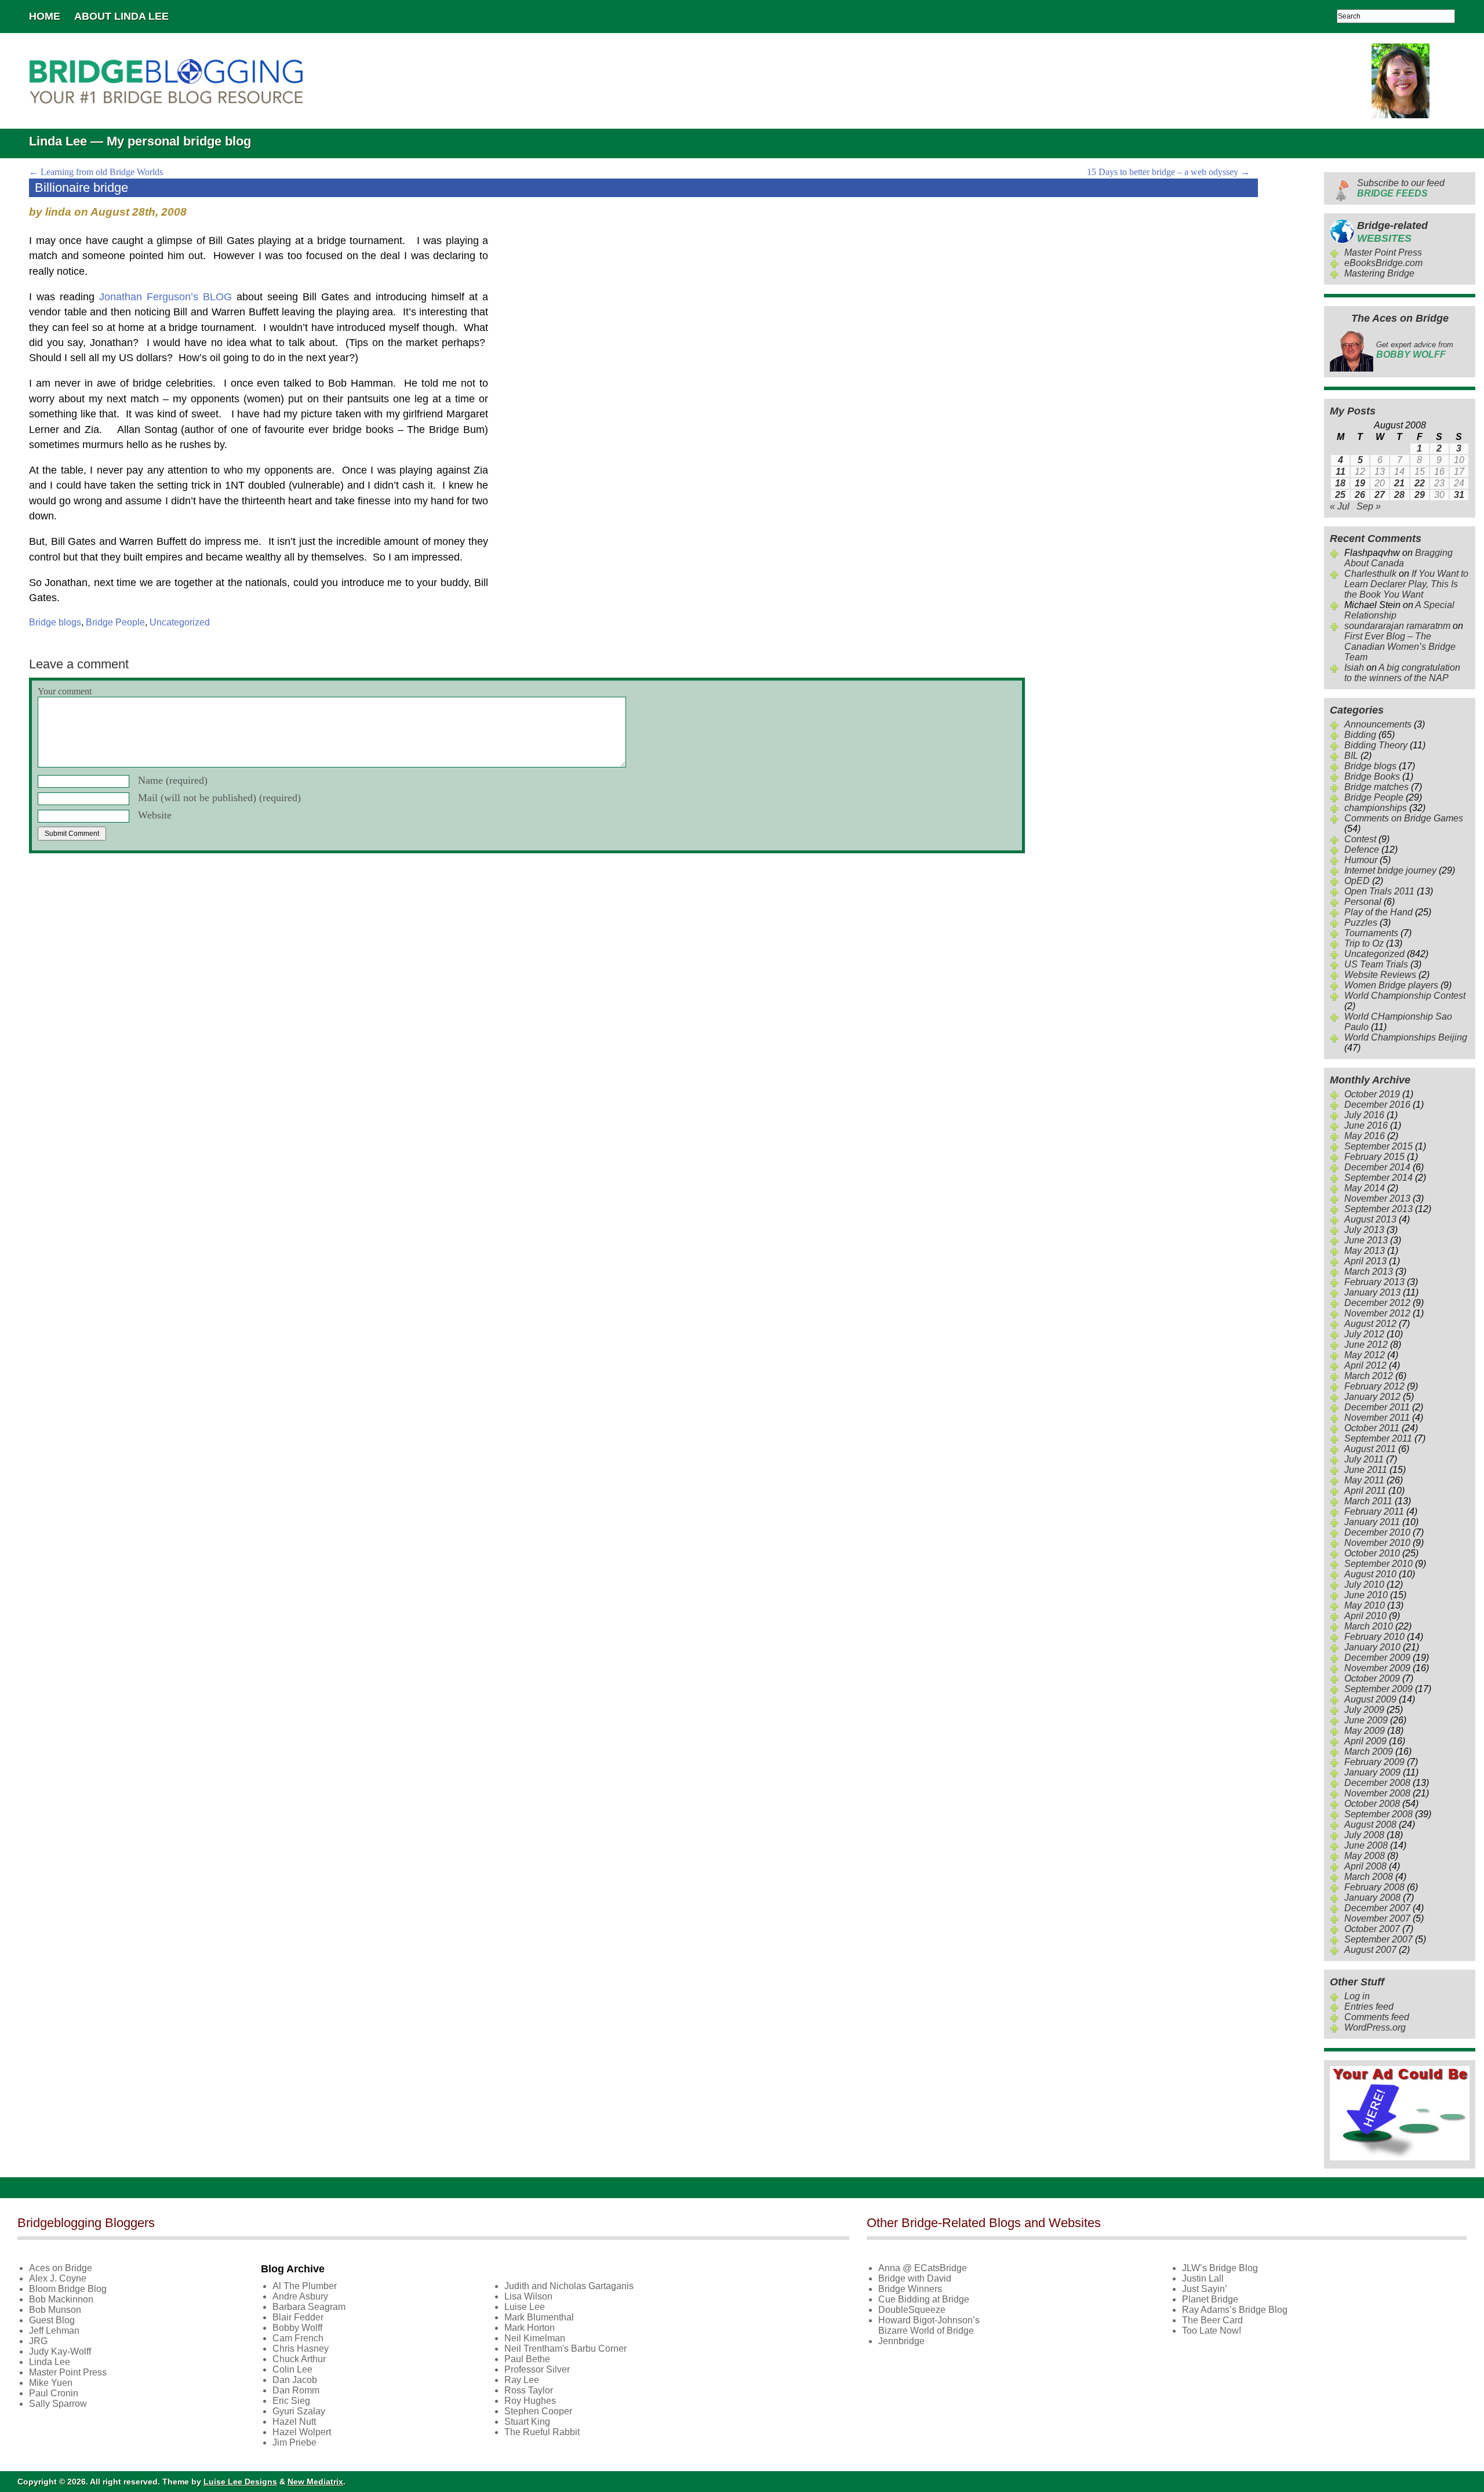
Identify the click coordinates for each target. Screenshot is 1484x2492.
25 (1340, 495)
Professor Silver (537, 2369)
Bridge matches (1376, 787)
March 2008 (1369, 1877)
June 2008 (1366, 1845)
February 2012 (1374, 1386)
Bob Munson (55, 2310)
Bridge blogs (55, 622)
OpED (1357, 881)
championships (1376, 808)
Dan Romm (296, 2390)
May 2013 (1365, 1251)
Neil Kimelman (535, 2338)
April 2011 (1365, 1491)
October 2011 (1372, 1428)
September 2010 (1378, 1564)
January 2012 (1372, 1397)
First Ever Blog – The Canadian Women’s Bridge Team (1400, 647)
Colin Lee (292, 2369)
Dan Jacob (295, 2380)
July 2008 (1364, 1835)
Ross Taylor (529, 2390)
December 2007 (1377, 1908)
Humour (1361, 860)
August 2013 (1370, 1219)
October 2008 (1372, 1804)
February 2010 (1374, 1637)
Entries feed (1369, 2007)
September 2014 (1378, 1178)
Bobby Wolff (297, 2328)
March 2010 (1369, 1626)
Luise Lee (525, 2307)
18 (1340, 483)
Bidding (1360, 735)
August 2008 (1370, 1825)
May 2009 (1365, 1731)
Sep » (1369, 506)
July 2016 (1364, 1115)
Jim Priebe (294, 2442)
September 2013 (1378, 1209)
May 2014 (1365, 1188)
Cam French (298, 2338)
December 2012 (1377, 1303)
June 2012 (1366, 1345)
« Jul (1340, 506)
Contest (1360, 839)
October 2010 (1372, 1553)
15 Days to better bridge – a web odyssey (1168, 172)
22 (1420, 483)
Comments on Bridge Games (1404, 818)
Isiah (1354, 667)
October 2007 (1372, 1929)
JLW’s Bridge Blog (1220, 2268)
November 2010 (1377, 1543)
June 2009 (1366, 1720)
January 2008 (1372, 1898)
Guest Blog (52, 2320)
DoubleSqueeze (912, 2310)
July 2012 (1364, 1334)
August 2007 (1370, 1950)
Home (45, 16)
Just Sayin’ (1205, 2289)
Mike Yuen (51, 2383)
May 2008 (1365, 1856)
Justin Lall (1203, 2278)
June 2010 (1366, 1595)
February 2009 (1374, 1762)
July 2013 (1364, 1230)
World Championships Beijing (1406, 1037)
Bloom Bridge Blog (68, 2289)
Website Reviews (1380, 975)
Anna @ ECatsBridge (923, 2268)
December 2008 (1377, 1783)
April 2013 (1365, 1261)
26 (1360, 495)
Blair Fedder (298, 2317)
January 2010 (1372, 1647)
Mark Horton (530, 2328)
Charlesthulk (1370, 574)
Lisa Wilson (528, 2296)
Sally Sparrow (58, 2404)
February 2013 (1374, 1282)
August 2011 (1370, 1449)
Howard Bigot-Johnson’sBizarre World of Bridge (929, 2325)
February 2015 (1374, 1157)
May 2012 (1365, 1355)
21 (1399, 483)
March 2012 (1369, 1376)
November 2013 (1377, 1198)
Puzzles (1361, 923)
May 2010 (1365, 1605)
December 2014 (1377, 1167)
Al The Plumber (305, 2286)
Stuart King (527, 2422)
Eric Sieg (291, 2401)
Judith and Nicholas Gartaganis (569, 2286)
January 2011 (1372, 1522)
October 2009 (1372, 1678)
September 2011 (1378, 1438)
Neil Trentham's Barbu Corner (565, 2349)
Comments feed (1377, 2017)
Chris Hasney (301, 2349)
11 (1341, 472)
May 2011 (1364, 1480)
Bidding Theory (1376, 745)
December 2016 (1377, 1105)
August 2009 (1370, 1699)
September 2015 (1378, 1146)
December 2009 (1377, 1658)
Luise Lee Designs (240, 2482)
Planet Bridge (1210, 2299)
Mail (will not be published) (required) (219, 798)
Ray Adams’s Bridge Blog (1235, 2310)
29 (1420, 495)
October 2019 (1372, 1094)
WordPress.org (1375, 2027)
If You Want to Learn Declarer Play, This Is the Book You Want (1406, 584)
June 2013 (1366, 1240)
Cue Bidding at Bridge (924, 2299)
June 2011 (1366, 1470)
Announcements (1378, 724)
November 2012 (1377, 1313)
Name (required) (173, 780)
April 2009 (1365, 1741)
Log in (1357, 1996)
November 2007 (1377, 1918)
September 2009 (1378, 1689)
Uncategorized (180, 622)
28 (1399, 495)
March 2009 (1369, 1751)
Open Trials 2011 (1379, 891)
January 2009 (1372, 1772)
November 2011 (1377, 1418)
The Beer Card (1212, 2320)
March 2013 (1369, 1272)
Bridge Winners (910, 2289)
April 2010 (1365, 1616)
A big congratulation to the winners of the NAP (1402, 673)
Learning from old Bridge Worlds (96, 172)
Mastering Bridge (1379, 273)
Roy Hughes (530, 2401)
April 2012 (1365, 1365)
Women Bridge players (1391, 985)
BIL (1351, 756)
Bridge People (115, 622)
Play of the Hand (1378, 912)
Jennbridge (901, 2341)
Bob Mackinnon (61, 2299)
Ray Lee (522, 2380)
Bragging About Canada (1398, 558)
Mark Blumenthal (539, 2317)
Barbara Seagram (309, 2307)
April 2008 (1365, 1866)
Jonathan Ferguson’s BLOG (166, 297)
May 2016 (1365, 1136)
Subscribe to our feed (1401, 188)
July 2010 (1364, 1585)
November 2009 (1377, 1668)
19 (1360, 483)
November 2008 (1377, 1793)
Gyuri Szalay (299, 2411)
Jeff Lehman (54, 2331)
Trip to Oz (1364, 943)
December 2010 (1377, 1532)
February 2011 (1374, 1511)
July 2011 (1364, 1459)
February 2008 (1374, 1887)
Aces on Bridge (61, 2268)
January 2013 (1372, 1292)
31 (1459, 495)
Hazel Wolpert (302, 2432)
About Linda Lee (121, 16)
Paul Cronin (54, 2393)
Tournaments (1371, 933)
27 (1380, 495)
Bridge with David (915, 2278)
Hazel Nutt (294, 2422)
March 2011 (1368, 1501)
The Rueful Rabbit (542, 2432)
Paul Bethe (527, 2359)
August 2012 (1370, 1324)
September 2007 (1378, 1939)
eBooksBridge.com (1383, 263)
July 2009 (1364, 1710)
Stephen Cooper (538, 2411)
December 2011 (1377, 1407)
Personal (1363, 902)
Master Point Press (1383, 252)
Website (155, 815)
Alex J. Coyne (58, 2278)
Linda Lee (50, 2362)
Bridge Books (1372, 776)
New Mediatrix (315, 2482)
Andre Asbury (300, 2296)
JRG (38, 2341)
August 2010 (1370, 1574)
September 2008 (1378, 1814)
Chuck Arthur (299, 2359)
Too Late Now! (1212, 2331)
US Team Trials (1376, 964)
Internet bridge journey (1390, 870)
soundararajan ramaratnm (1397, 626)
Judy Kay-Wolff (60, 2351)
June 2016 (1366, 1125)
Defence (1362, 850)
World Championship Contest (1405, 996)
